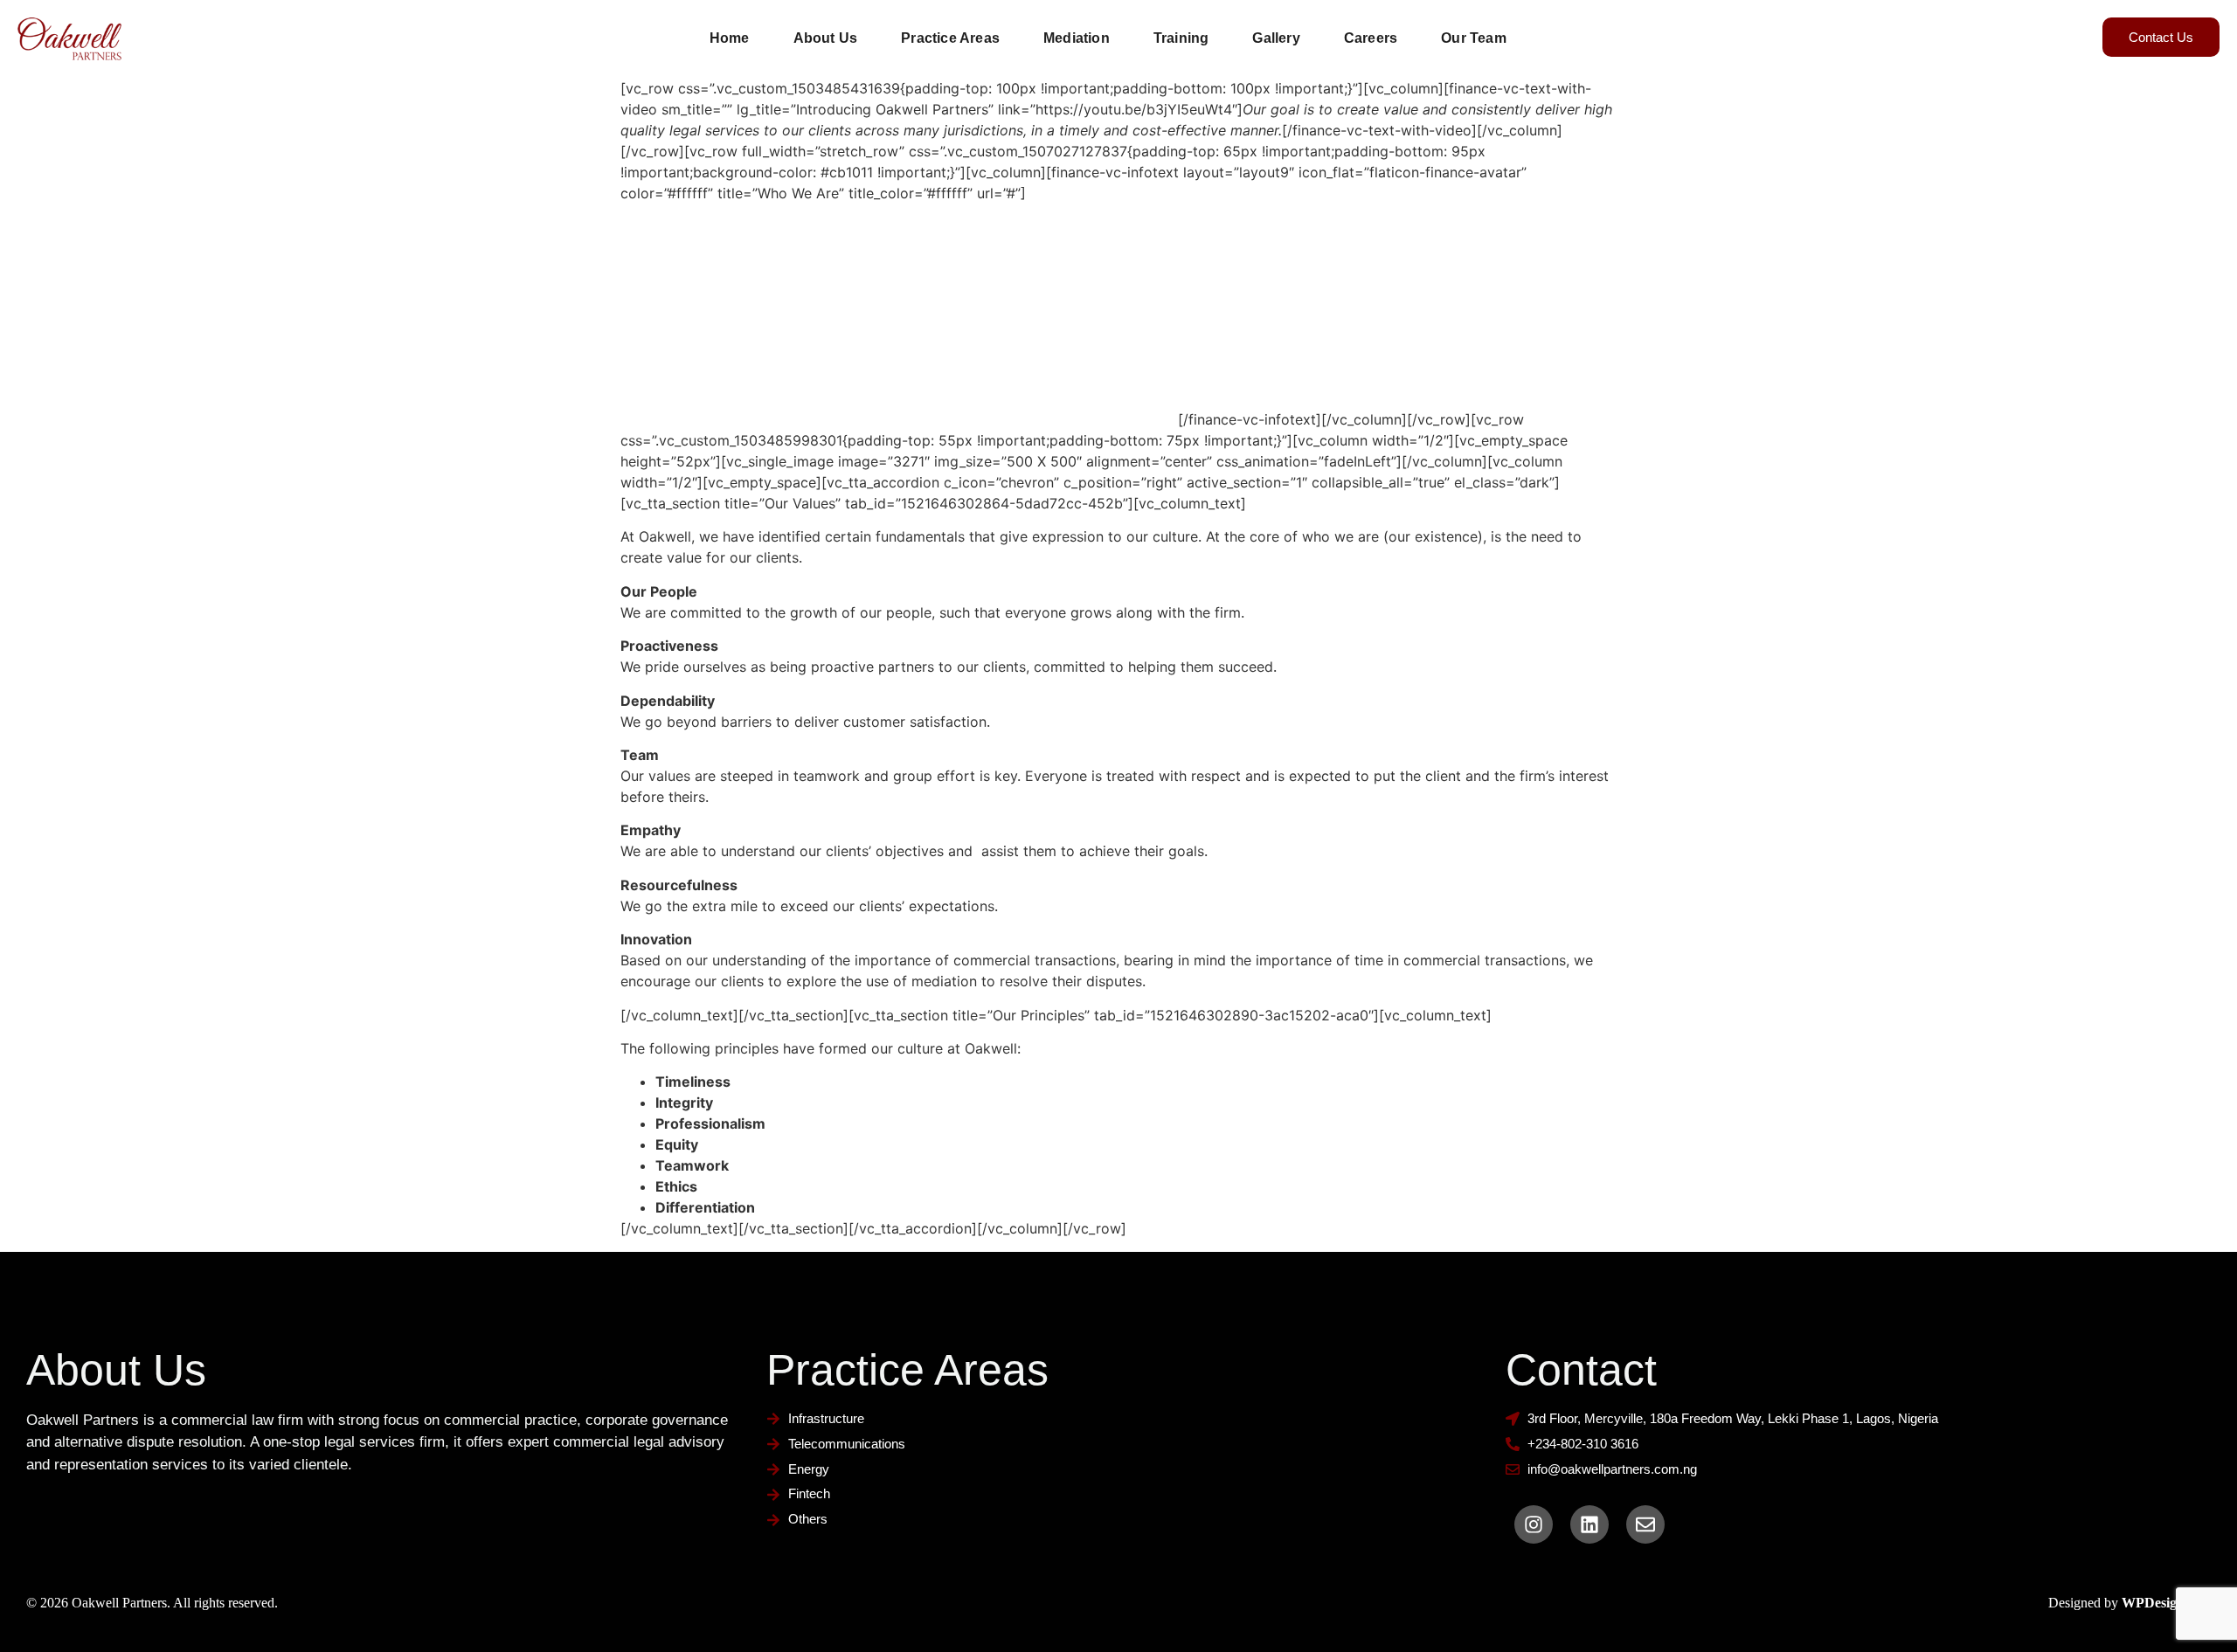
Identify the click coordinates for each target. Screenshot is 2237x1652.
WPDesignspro (2166, 1603)
